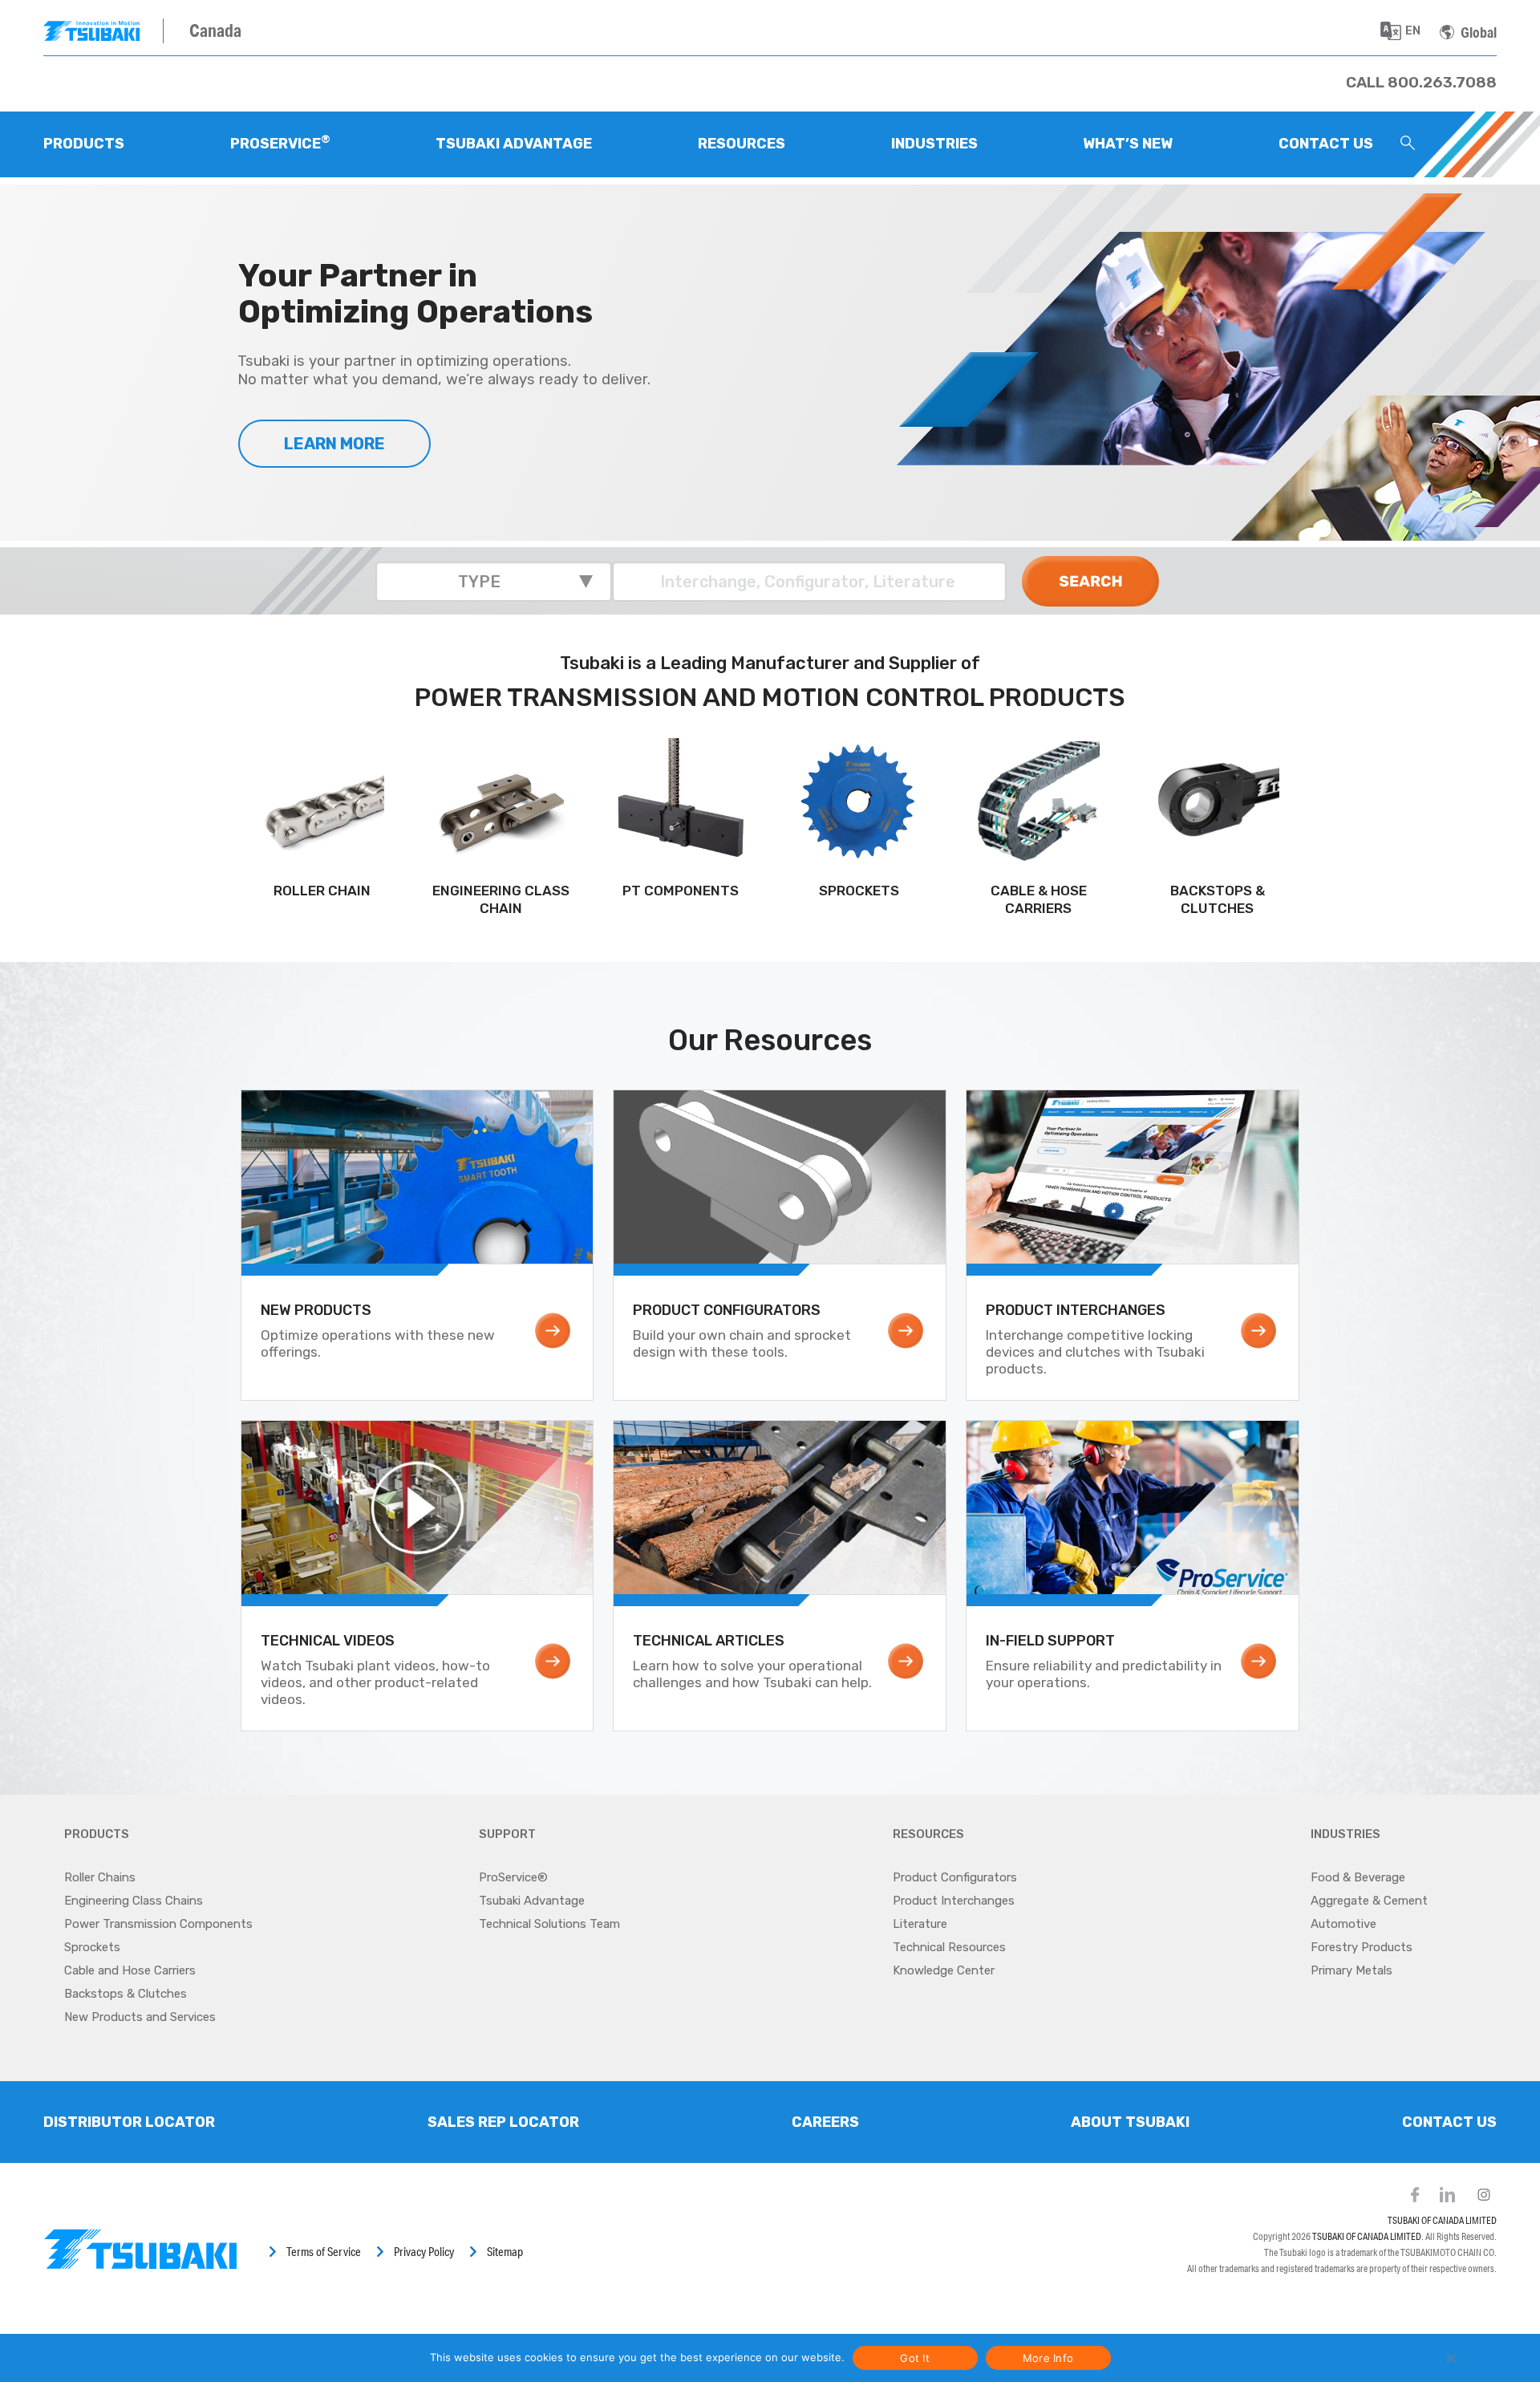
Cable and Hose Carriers (130, 1970)
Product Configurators (955, 1877)
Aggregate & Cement (1369, 1901)
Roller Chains (100, 1877)
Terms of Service (324, 2252)
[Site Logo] (103, 31)
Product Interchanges (954, 1901)
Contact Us (1449, 2122)
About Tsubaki (1130, 2122)
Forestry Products (1362, 1947)
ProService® (513, 1877)
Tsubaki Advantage (532, 1901)
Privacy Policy (424, 2252)
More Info (1048, 2358)
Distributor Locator (129, 2122)
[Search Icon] (1408, 144)
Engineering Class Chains (134, 1901)
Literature (920, 1924)
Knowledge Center (944, 1970)
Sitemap (505, 2252)
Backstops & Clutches (126, 1994)
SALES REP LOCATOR (503, 2122)
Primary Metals (1352, 1970)
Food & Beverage (1358, 1877)
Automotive (1343, 1924)
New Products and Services (140, 2017)
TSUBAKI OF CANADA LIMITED (1442, 2220)
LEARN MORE (334, 444)
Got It (915, 2358)
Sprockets (92, 1947)
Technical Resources (949, 1947)
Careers (825, 2122)
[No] (1450, 2358)
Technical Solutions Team (549, 1924)
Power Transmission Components (158, 1924)
